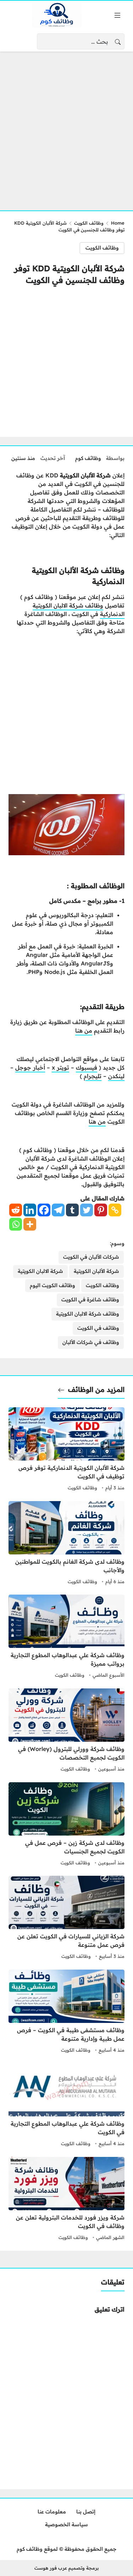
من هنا (84, 1030)
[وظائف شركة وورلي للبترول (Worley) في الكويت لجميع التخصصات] (66, 1731)
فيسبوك (87, 1067)
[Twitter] (87, 1210)
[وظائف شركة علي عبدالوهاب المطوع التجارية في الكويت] (66, 2106)
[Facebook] (44, 1210)
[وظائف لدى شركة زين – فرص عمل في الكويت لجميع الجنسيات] (66, 1825)
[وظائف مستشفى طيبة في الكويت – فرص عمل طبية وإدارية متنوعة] (66, 2012)
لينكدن (116, 1076)
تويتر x (60, 1067)
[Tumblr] (72, 1210)
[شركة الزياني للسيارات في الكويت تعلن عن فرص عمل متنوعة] (66, 1918)
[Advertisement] (66, 127)
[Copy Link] (115, 1210)
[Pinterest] (101, 1210)
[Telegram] (58, 1210)
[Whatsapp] (16, 1224)
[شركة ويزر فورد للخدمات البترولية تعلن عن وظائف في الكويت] (66, 2200)
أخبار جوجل (30, 1067)
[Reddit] (16, 1210)
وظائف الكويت (89, 223)
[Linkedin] (30, 1210)
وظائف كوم (88, 458)
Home (118, 223)
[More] (30, 1224)
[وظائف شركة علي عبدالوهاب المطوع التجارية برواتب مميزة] (66, 1637)
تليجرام (93, 1076)
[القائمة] (117, 15)
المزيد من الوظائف (96, 1389)
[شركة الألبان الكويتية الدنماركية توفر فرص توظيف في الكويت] (66, 1450)
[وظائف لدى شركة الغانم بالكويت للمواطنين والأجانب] (66, 1544)
